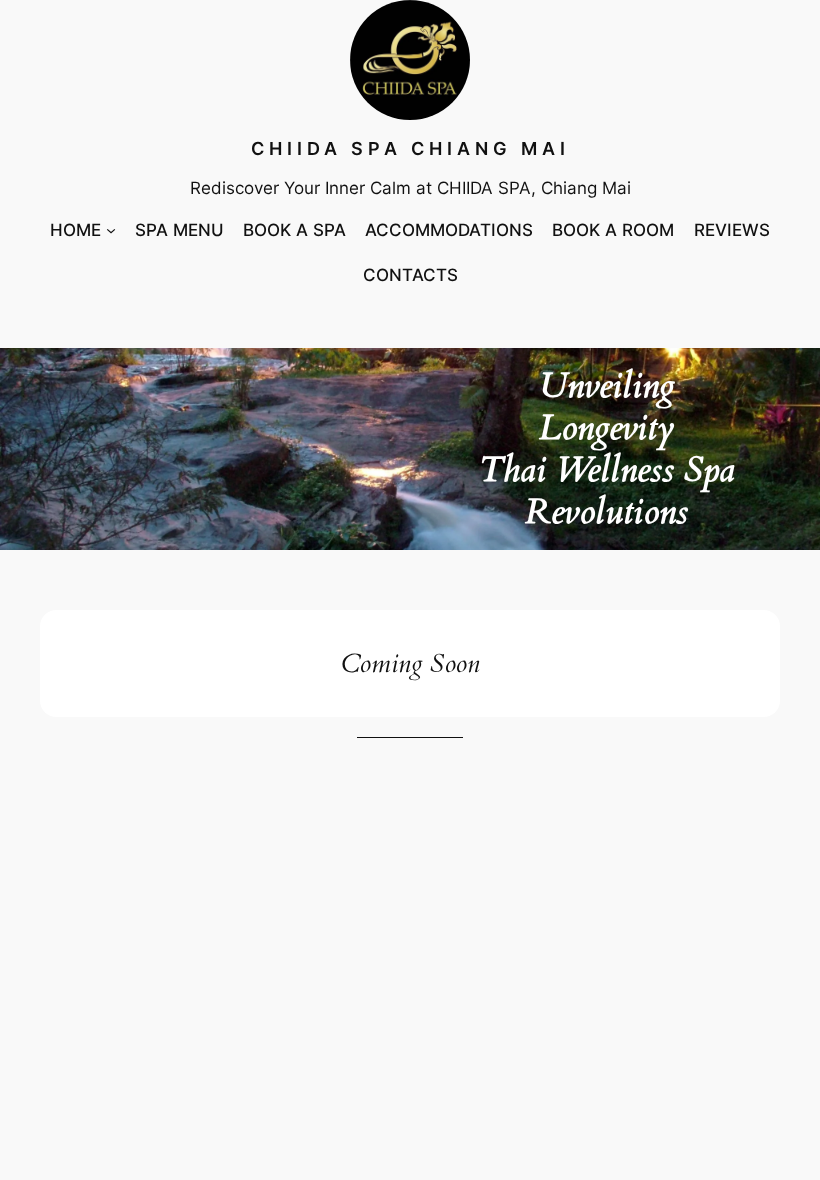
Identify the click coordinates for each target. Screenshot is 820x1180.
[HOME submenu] (111, 230)
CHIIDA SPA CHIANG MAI (410, 148)
